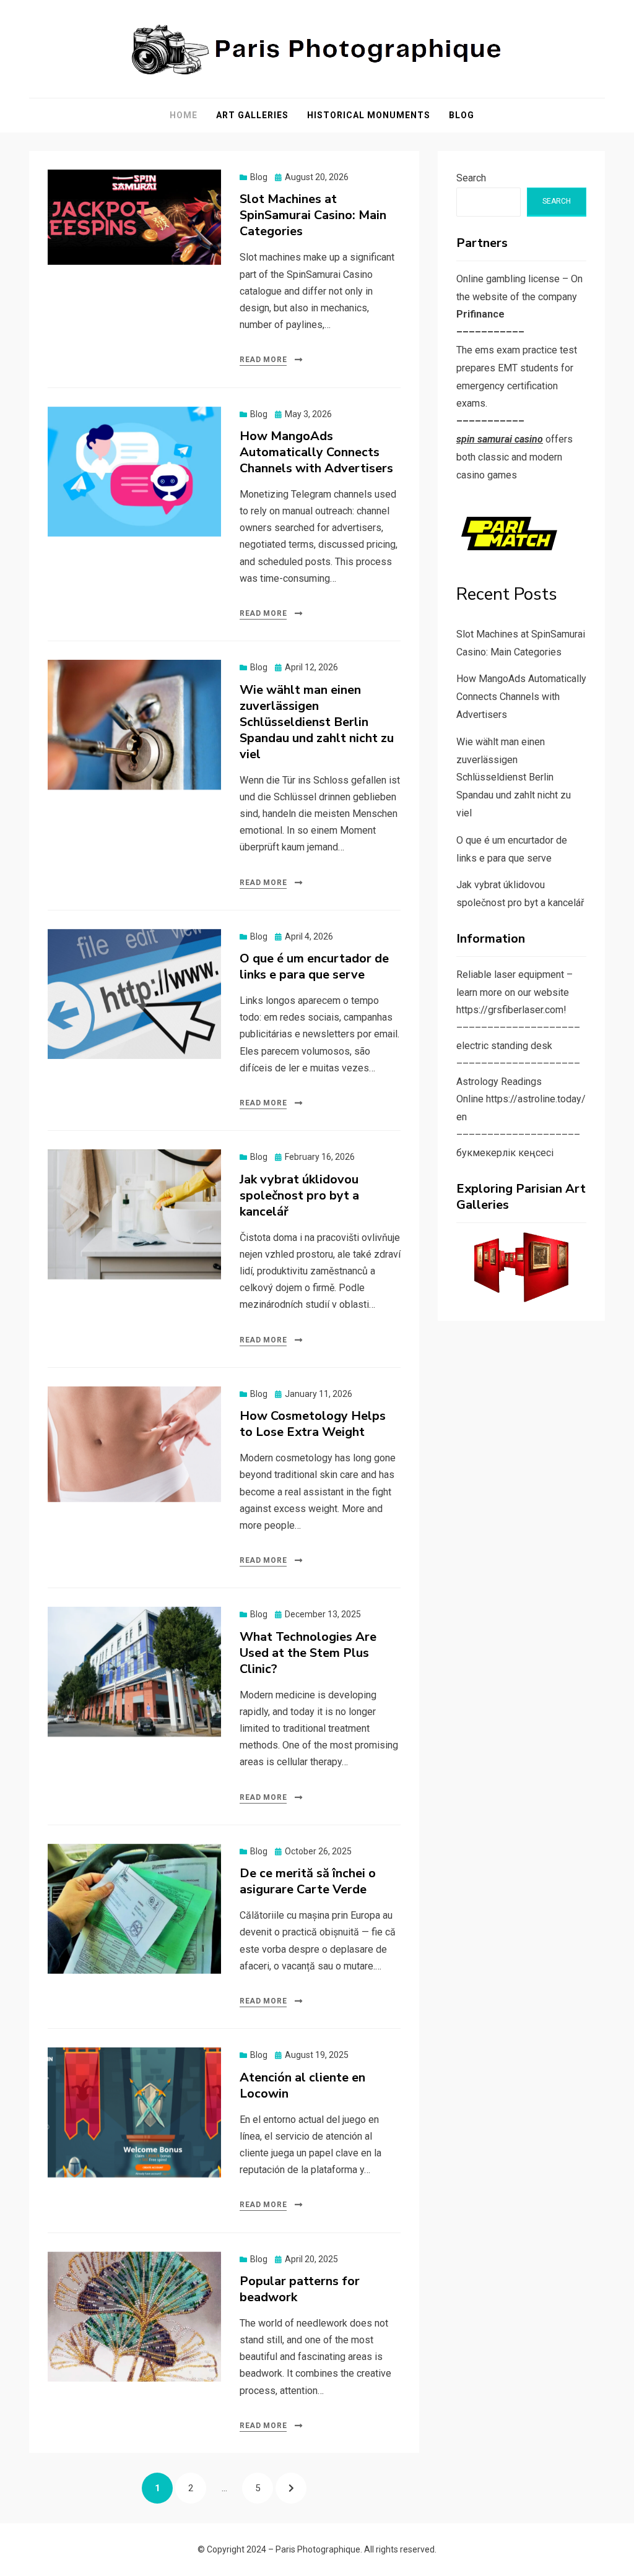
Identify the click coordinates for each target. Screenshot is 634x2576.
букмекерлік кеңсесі (505, 1153)
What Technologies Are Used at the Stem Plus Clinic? (308, 1653)
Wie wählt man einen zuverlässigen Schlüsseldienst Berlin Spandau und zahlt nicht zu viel (317, 722)
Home (184, 115)
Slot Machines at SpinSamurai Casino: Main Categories (313, 215)
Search (471, 178)
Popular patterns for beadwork (300, 2289)
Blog (462, 115)
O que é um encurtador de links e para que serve (314, 966)
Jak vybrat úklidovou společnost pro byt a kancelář (299, 1195)
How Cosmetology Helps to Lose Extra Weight (313, 1424)
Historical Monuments (369, 115)
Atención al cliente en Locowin (302, 2085)
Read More (263, 360)
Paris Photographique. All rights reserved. (356, 2549)
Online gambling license (508, 279)
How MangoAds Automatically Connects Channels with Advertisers (316, 452)
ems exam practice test (526, 350)
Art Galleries (252, 115)
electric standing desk (504, 1046)
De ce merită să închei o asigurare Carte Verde (308, 1881)
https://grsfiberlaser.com (510, 1010)
